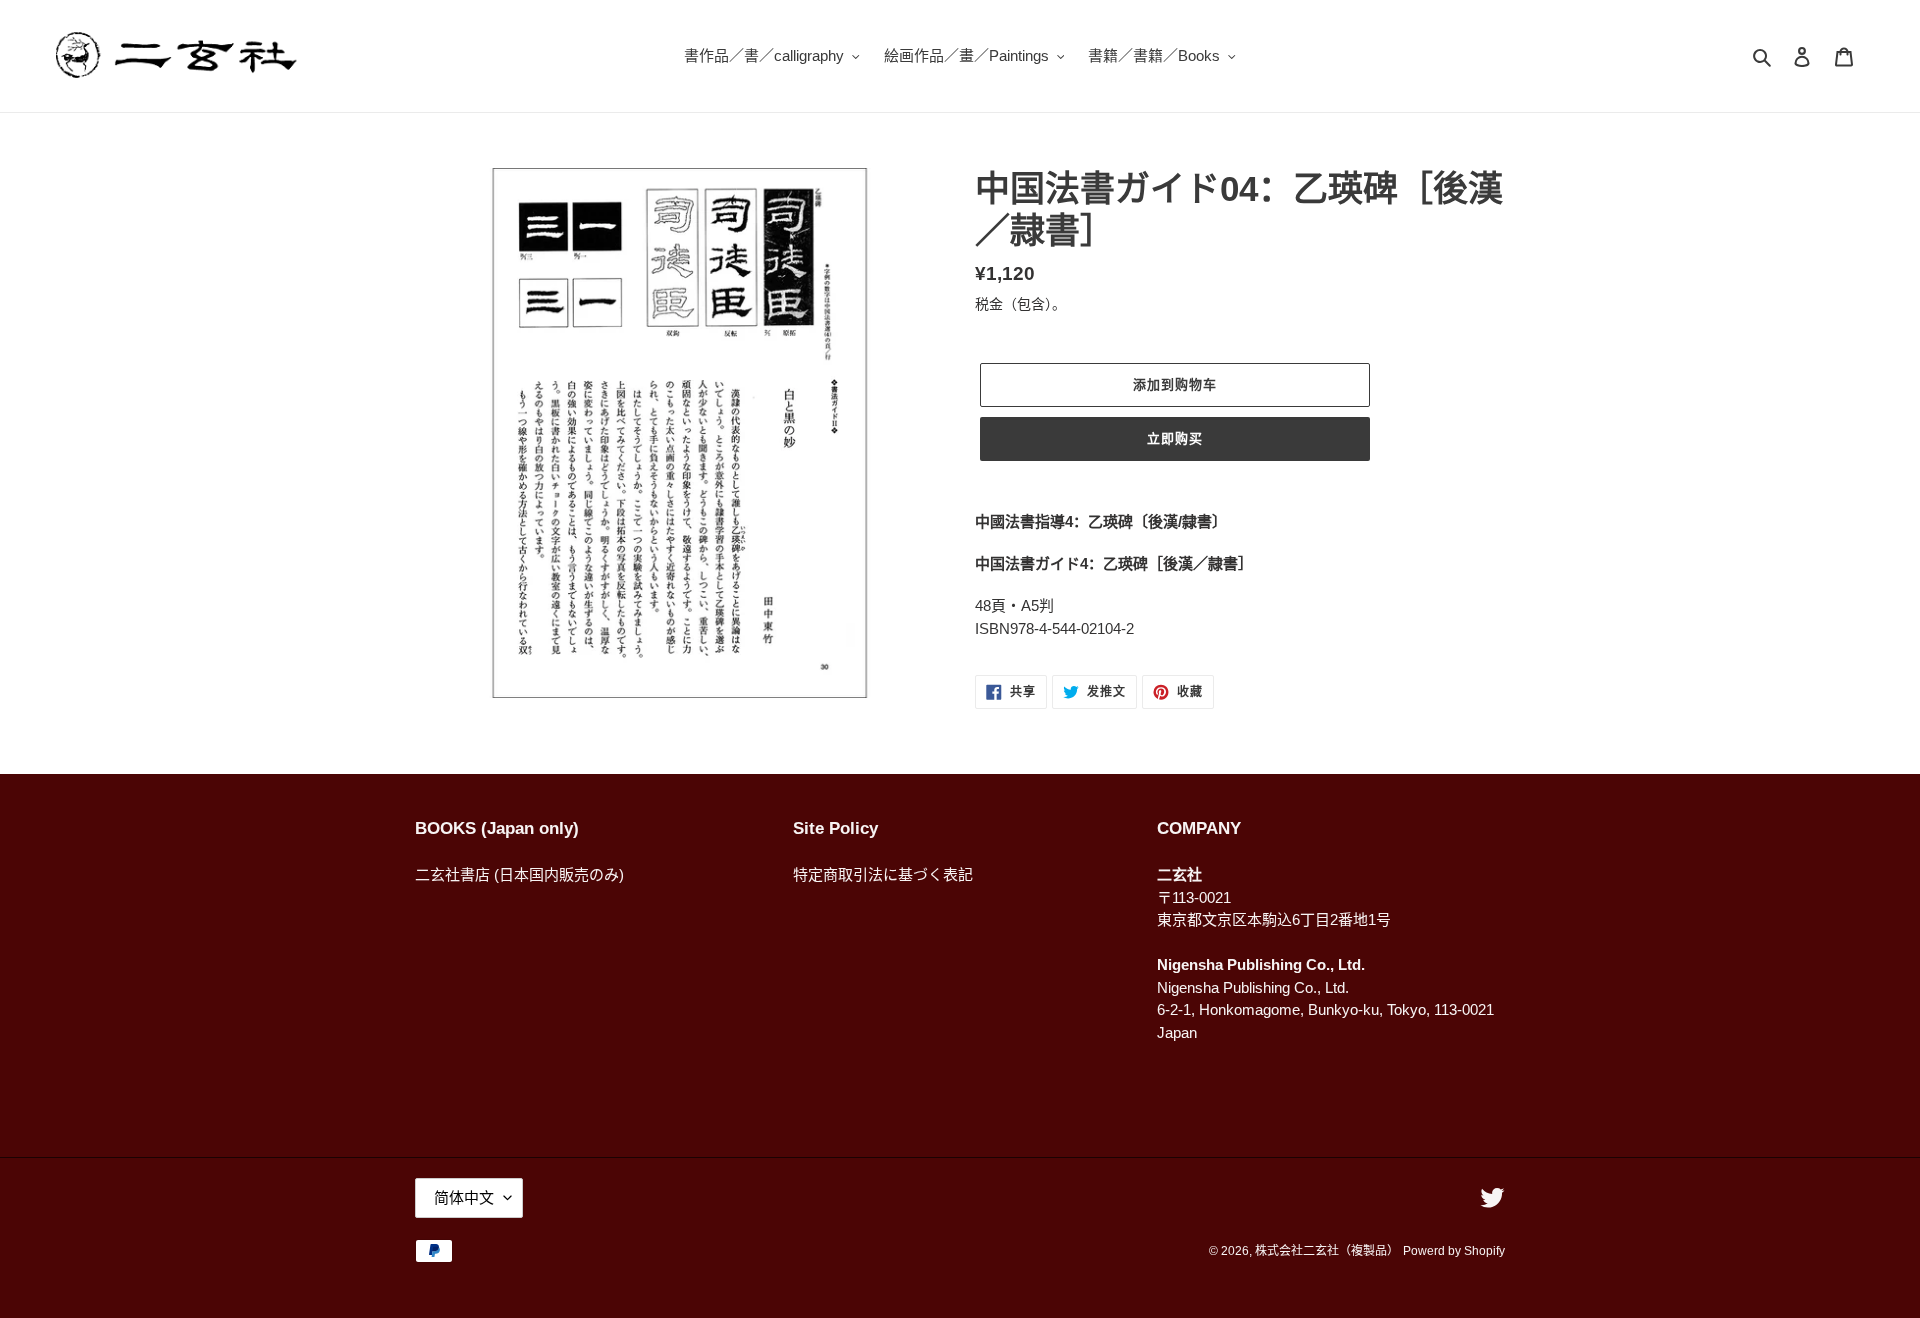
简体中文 (464, 1197)
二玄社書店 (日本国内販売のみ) (519, 874)
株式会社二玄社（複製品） (1327, 1251)
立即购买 (1175, 438)
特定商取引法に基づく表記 (883, 874)
